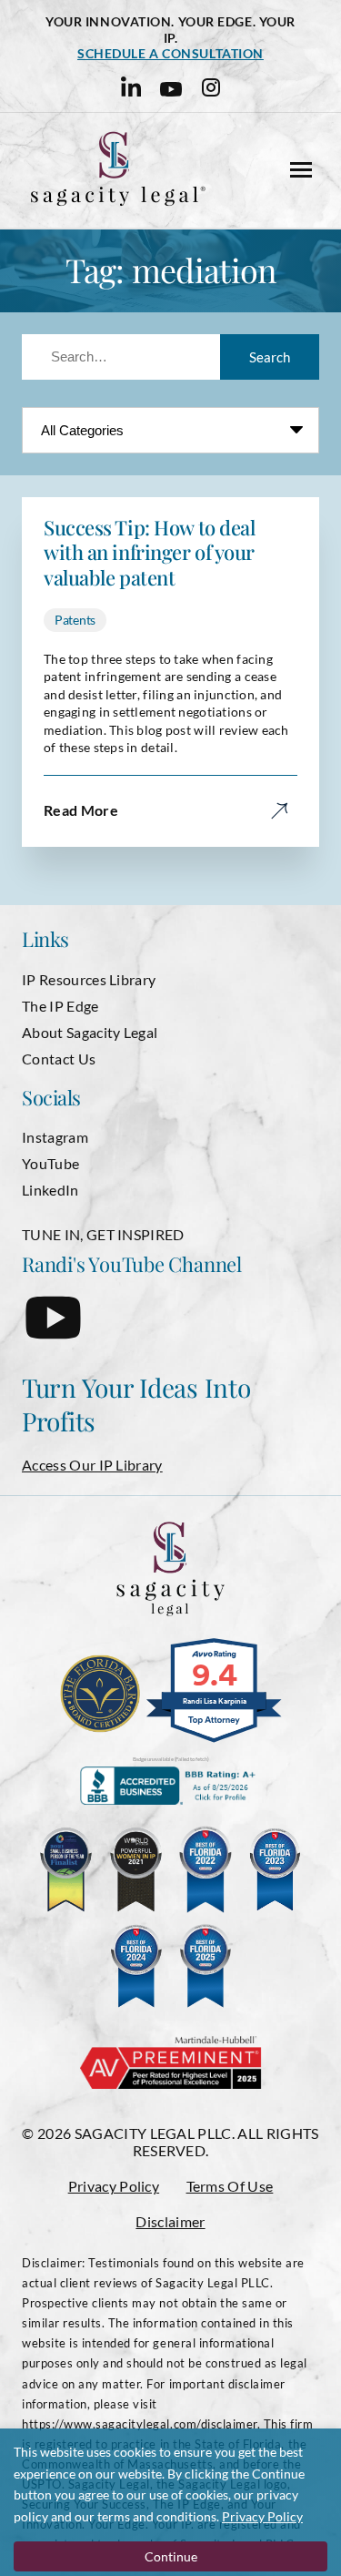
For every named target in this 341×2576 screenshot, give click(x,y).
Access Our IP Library (92, 1465)
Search (270, 357)
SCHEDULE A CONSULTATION (170, 53)
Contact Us (59, 1059)
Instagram (55, 1137)
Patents (75, 620)
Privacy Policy (114, 2186)
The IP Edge (60, 1006)
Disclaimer (170, 2221)
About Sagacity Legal (90, 1032)
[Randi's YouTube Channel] (53, 1332)
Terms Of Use (230, 2186)
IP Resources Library (89, 979)
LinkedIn (50, 1190)
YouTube (50, 1163)
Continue (171, 2556)
